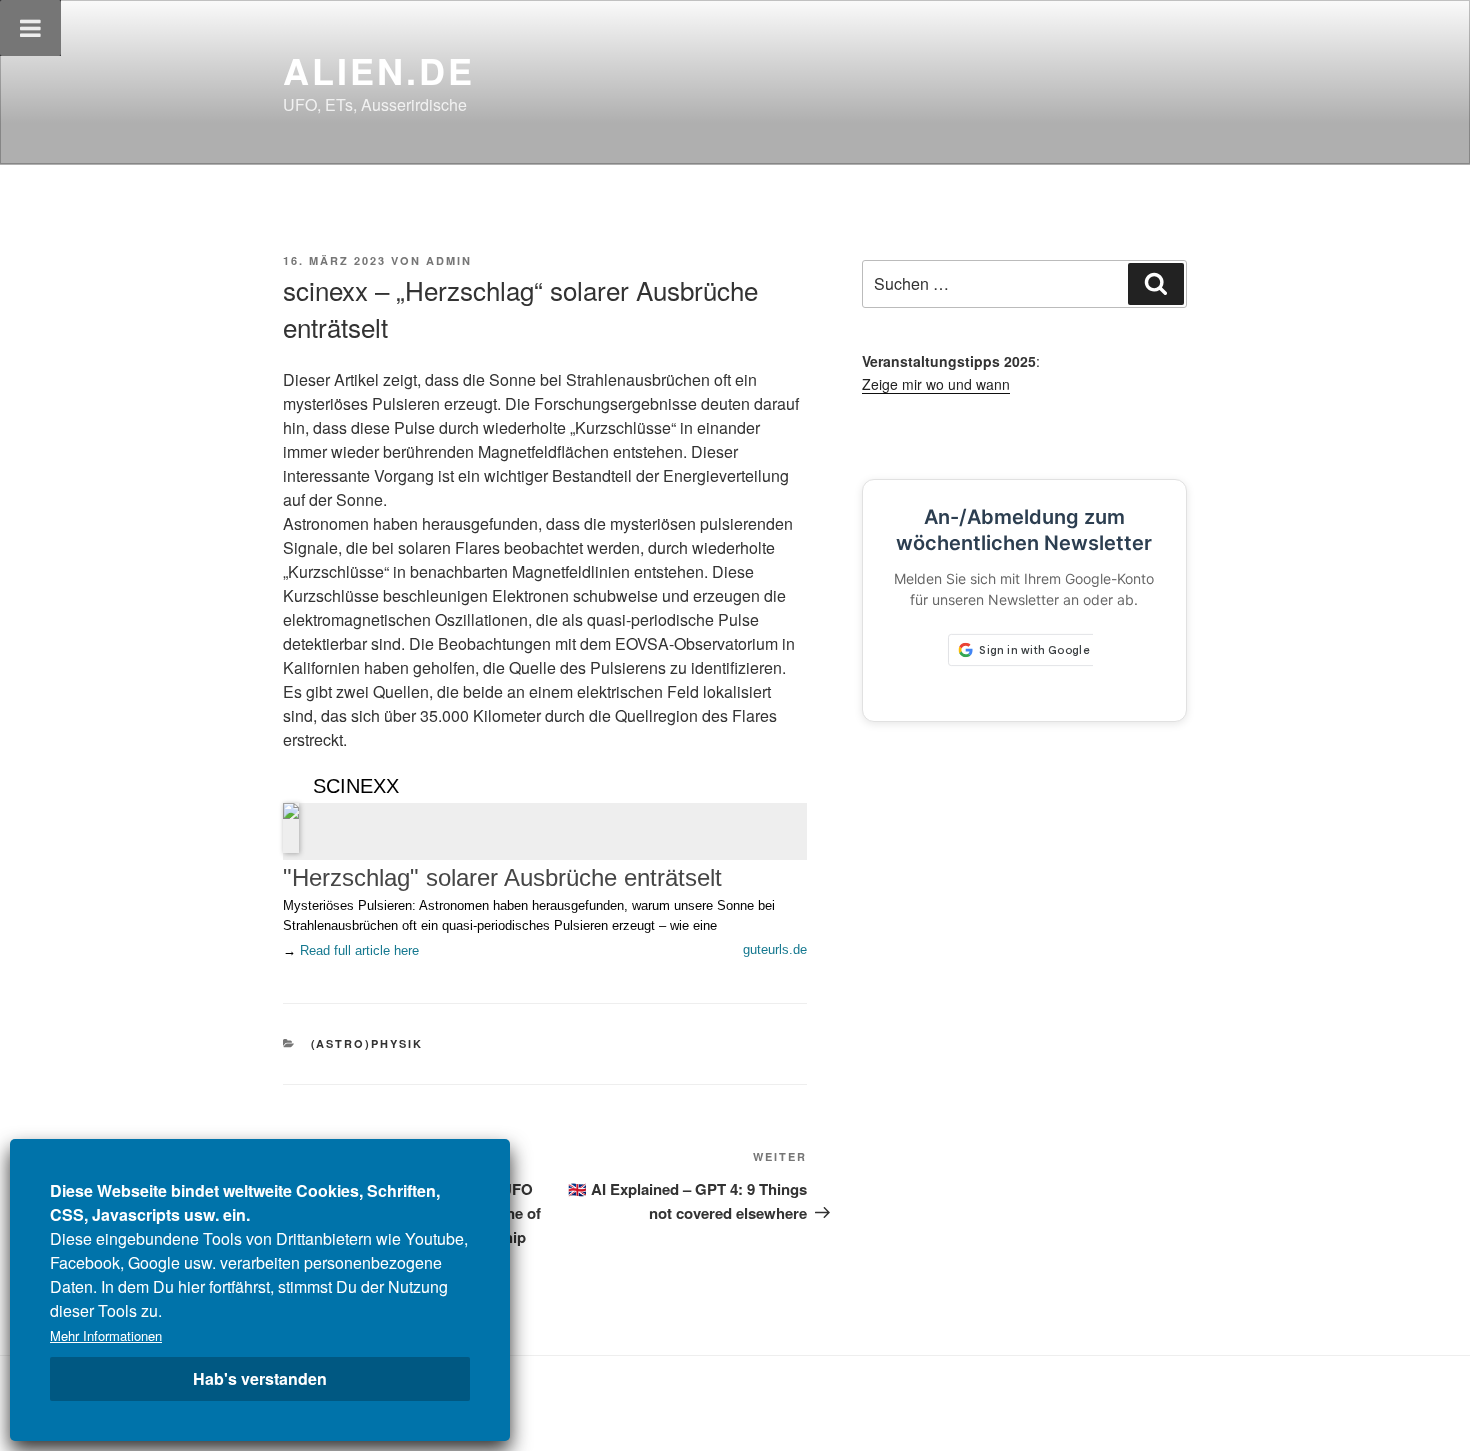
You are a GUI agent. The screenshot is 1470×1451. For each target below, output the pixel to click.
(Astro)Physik (367, 1043)
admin (449, 260)
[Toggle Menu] (30, 28)
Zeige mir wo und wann (936, 384)
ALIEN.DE (379, 70)
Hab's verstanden (260, 1378)
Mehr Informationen (106, 1335)
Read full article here (359, 950)
